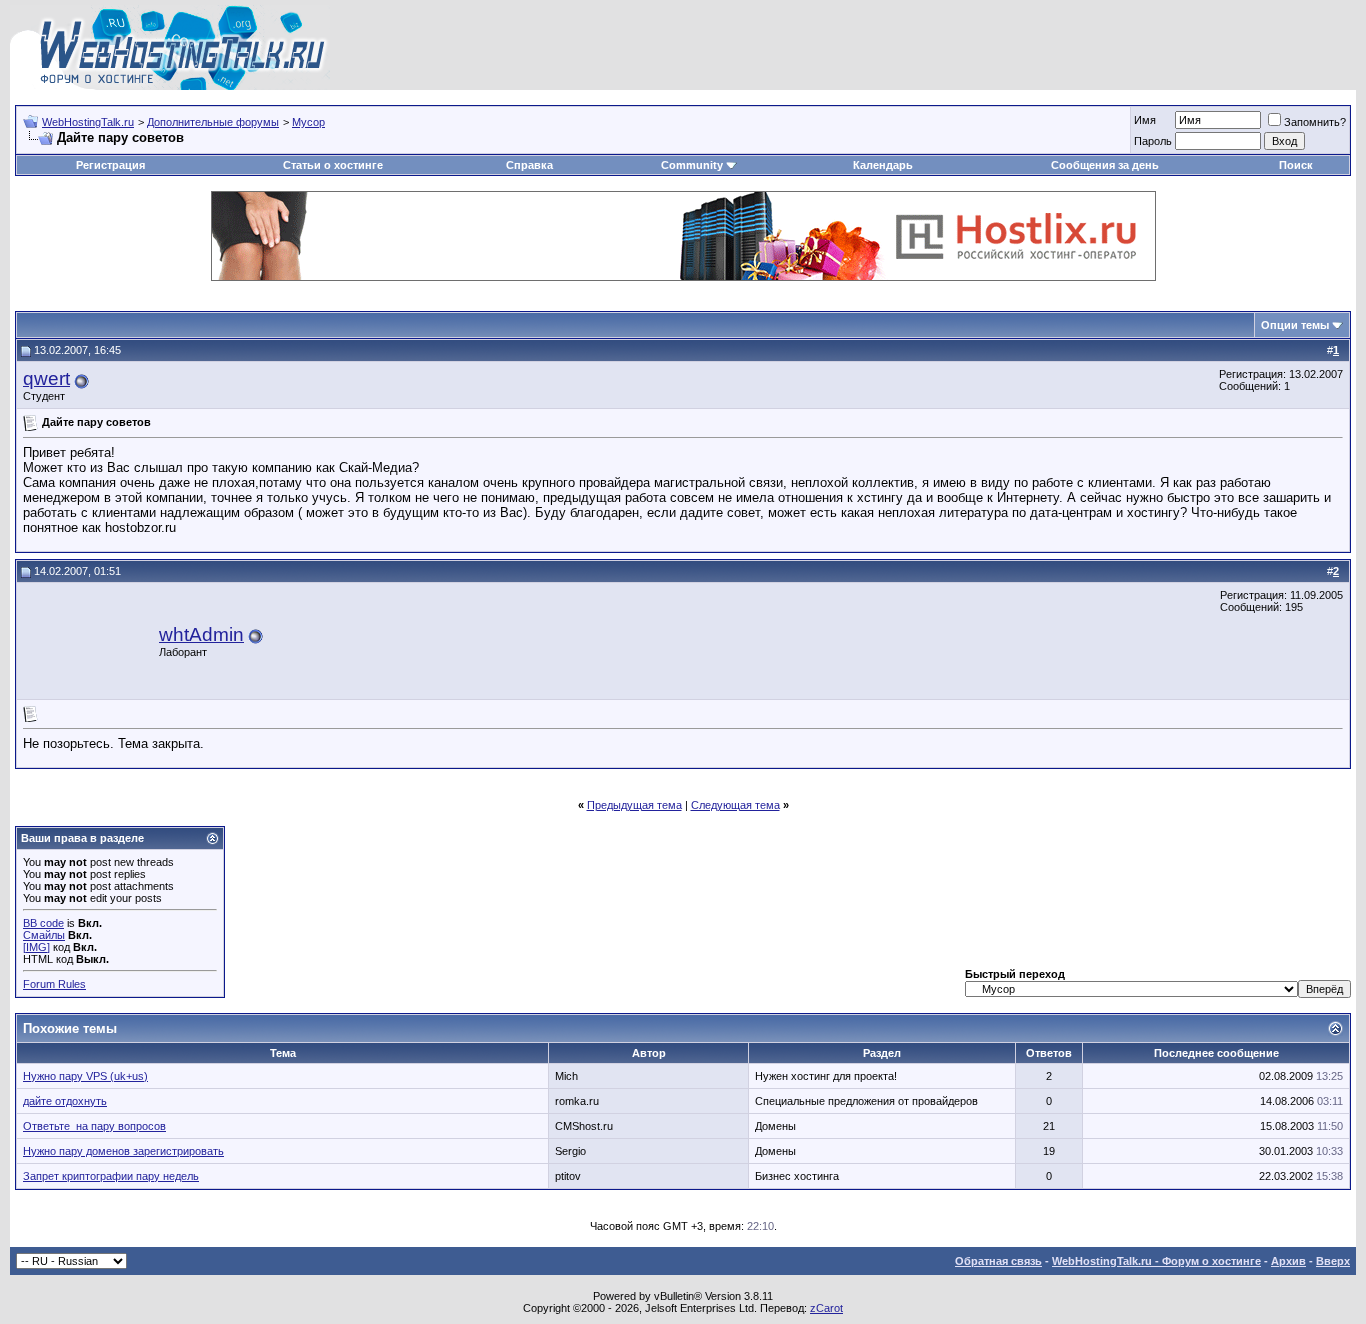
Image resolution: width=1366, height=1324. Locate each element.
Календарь (883, 165)
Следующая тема (735, 805)
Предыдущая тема (634, 805)
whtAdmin (201, 634)
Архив (1288, 1261)
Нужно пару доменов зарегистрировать (123, 1151)
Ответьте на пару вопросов (94, 1126)
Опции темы (1295, 325)
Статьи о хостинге (333, 165)
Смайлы (44, 935)
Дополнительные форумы (213, 122)
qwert (46, 378)
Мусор (308, 122)
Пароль (1153, 141)
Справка (529, 165)
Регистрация (110, 165)
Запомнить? (1315, 122)
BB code (43, 923)
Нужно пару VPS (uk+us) (85, 1076)
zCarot (826, 1308)
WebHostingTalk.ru (88, 122)
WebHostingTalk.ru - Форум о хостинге (1156, 1261)
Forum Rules (54, 984)
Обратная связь (998, 1261)
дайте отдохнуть (65, 1101)
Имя (1145, 120)
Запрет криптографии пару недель (111, 1176)
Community (692, 165)
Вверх (1333, 1261)
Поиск (1296, 165)
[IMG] (36, 947)
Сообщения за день (1105, 165)
